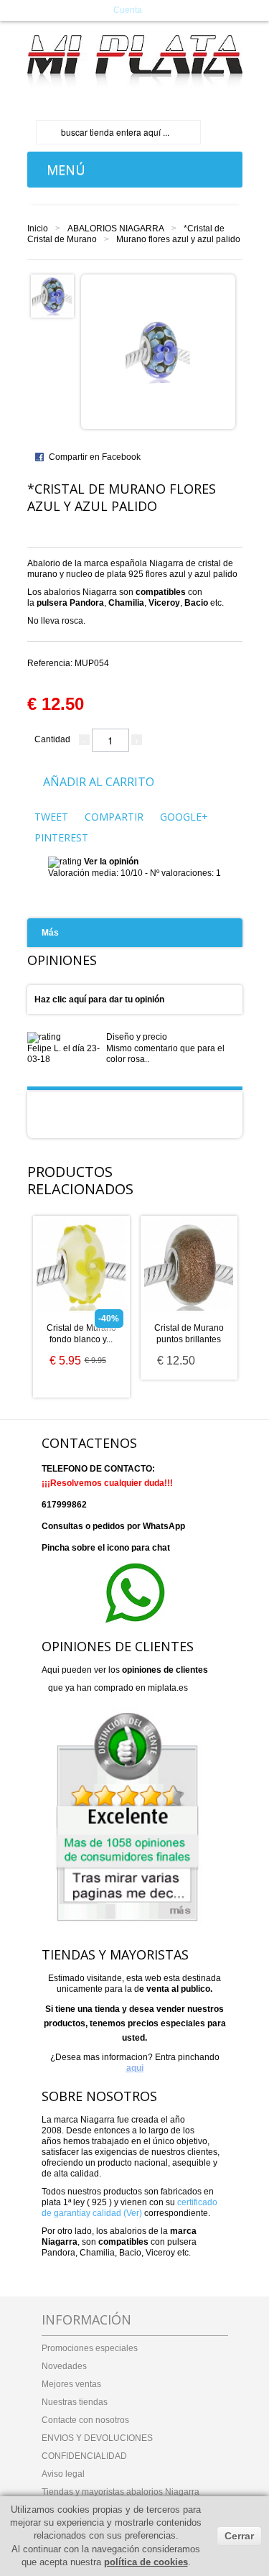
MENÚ (62, 170)
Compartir (114, 817)
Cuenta (128, 10)
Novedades (64, 2366)
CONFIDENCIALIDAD (84, 2456)
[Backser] (135, 61)
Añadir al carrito (99, 782)
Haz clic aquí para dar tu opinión (99, 1000)
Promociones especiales (90, 2348)
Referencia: (68, 663)
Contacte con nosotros (85, 2420)
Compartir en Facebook (95, 457)
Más (50, 933)
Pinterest (61, 837)
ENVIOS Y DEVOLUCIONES (97, 2438)
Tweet (51, 817)
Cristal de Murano (62, 239)
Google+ (184, 817)
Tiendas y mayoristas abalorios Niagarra (121, 2492)
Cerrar (239, 2536)
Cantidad (52, 739)
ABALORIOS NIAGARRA (116, 228)
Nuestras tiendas (75, 2402)
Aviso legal (63, 2474)
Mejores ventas (71, 2384)
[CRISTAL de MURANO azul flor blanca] (52, 295)
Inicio (38, 228)
